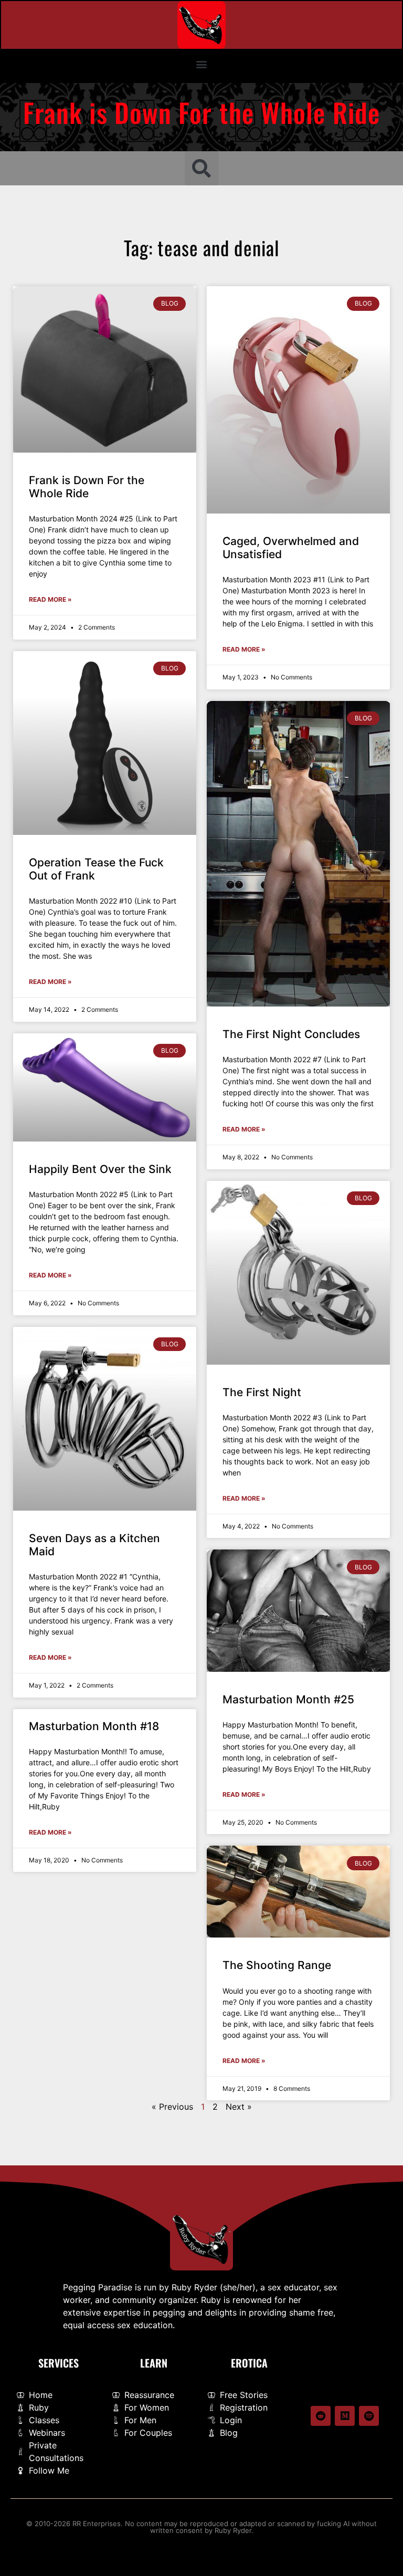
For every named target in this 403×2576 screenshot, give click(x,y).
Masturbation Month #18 (94, 1726)
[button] (202, 64)
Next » (239, 2107)
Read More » (50, 599)
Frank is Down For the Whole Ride (87, 487)
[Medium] (345, 2416)
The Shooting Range (277, 1965)
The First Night (262, 1392)
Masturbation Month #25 (288, 1699)
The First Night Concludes (291, 1034)
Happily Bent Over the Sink (100, 1169)
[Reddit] (321, 2416)
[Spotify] (369, 2416)
